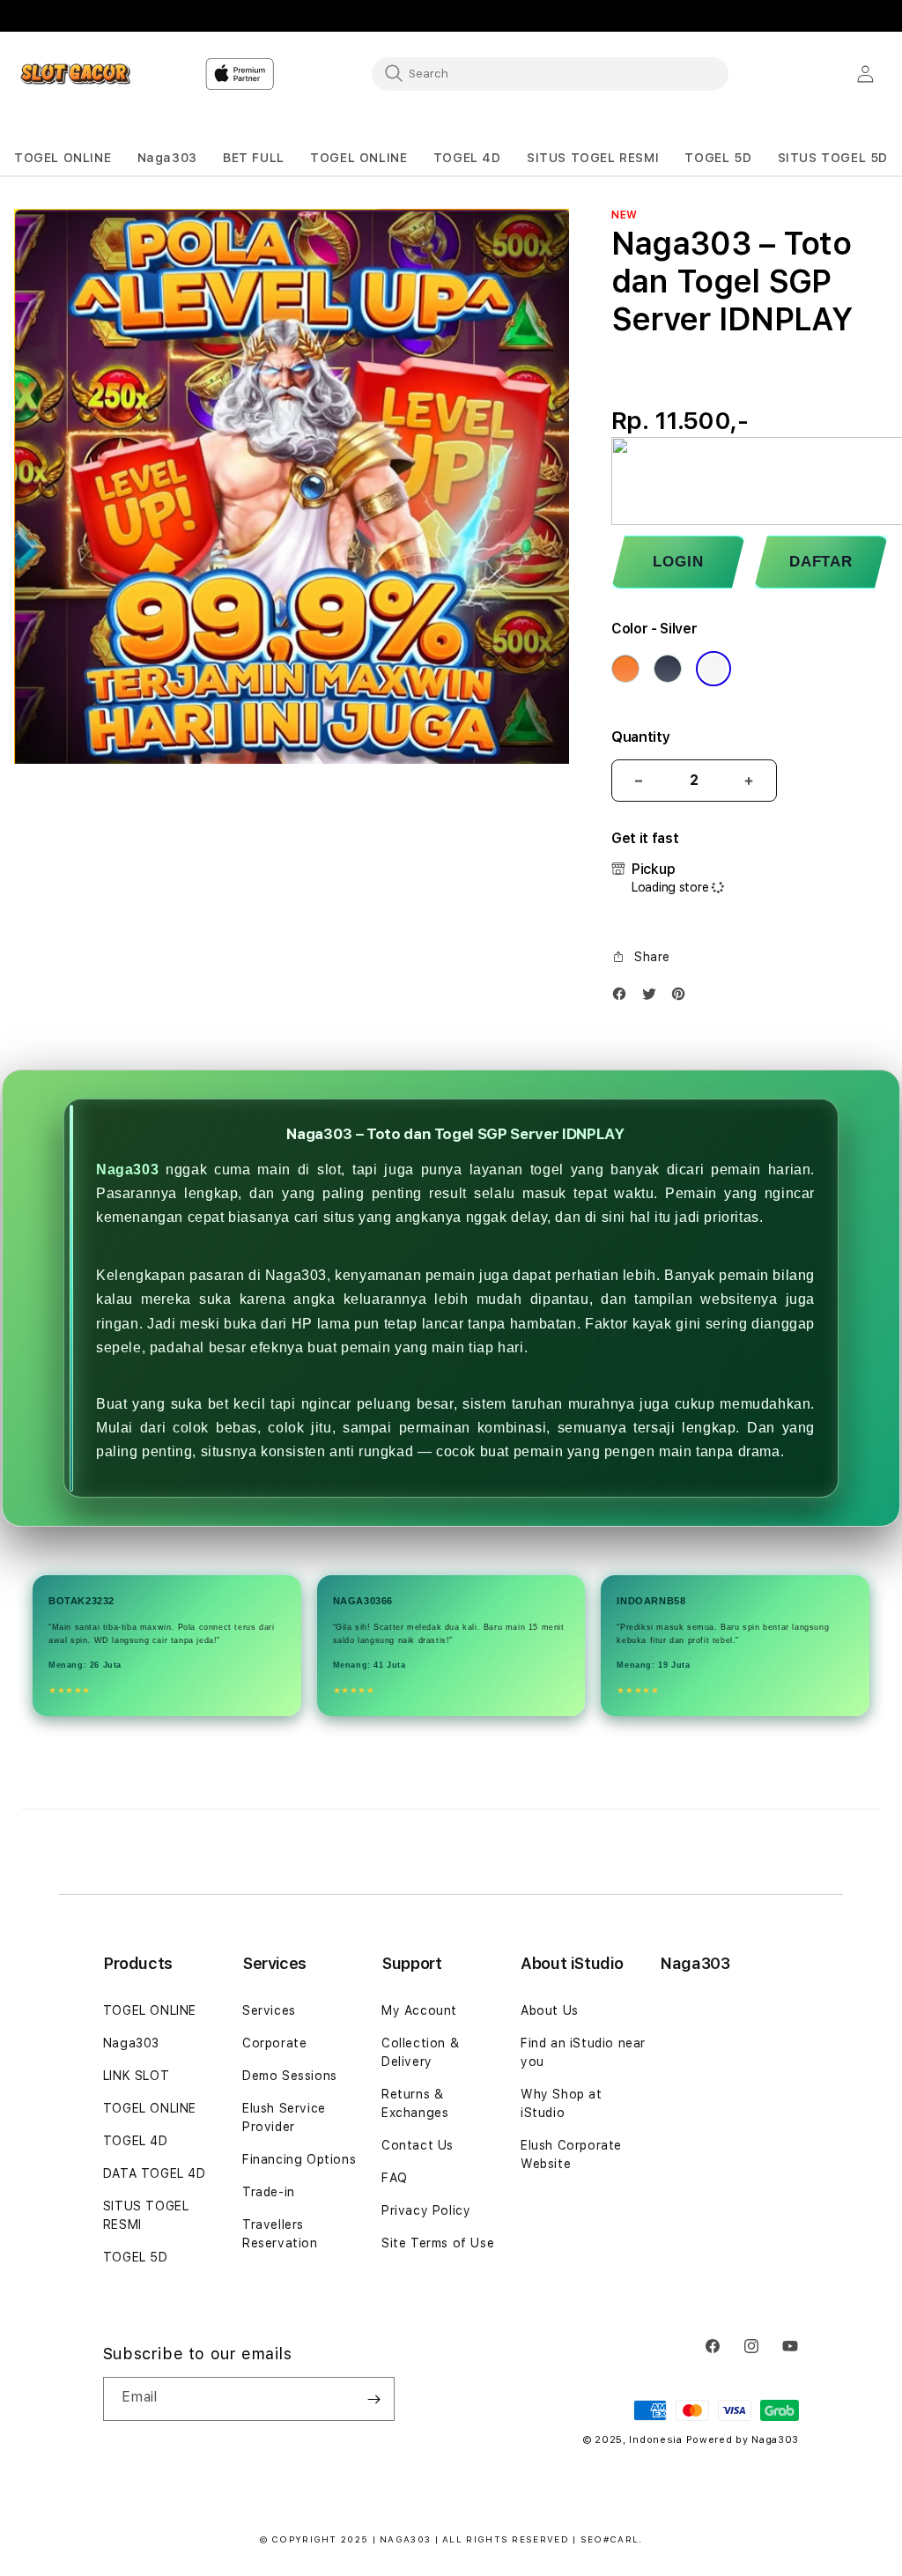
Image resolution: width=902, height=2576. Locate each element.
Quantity (640, 737)
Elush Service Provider (284, 2117)
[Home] (75, 74)
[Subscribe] (374, 2399)
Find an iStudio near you (583, 2052)
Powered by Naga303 (743, 2440)
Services (269, 2010)
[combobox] (550, 73)
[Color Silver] (713, 669)
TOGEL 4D (136, 2141)
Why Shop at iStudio (562, 2103)
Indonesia (655, 2440)
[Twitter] (654, 998)
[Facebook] (624, 998)
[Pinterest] (683, 998)
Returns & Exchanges (415, 2103)
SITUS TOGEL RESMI (146, 2215)
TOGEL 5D (136, 2257)
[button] (63, 158)
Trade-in (269, 2192)
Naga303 (127, 1170)
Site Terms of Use (438, 2243)
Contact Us (418, 2145)
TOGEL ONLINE (150, 2010)
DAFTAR (821, 562)
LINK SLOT (136, 2076)
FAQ (395, 2178)
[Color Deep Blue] (668, 669)
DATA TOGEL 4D (155, 2173)
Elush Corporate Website (571, 2154)
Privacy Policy (426, 2210)
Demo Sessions (290, 2076)
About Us (550, 2010)
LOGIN (678, 562)
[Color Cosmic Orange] (625, 669)
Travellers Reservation (280, 2234)
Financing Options (299, 2159)
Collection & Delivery (420, 2052)
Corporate (274, 2043)
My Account (419, 2010)
